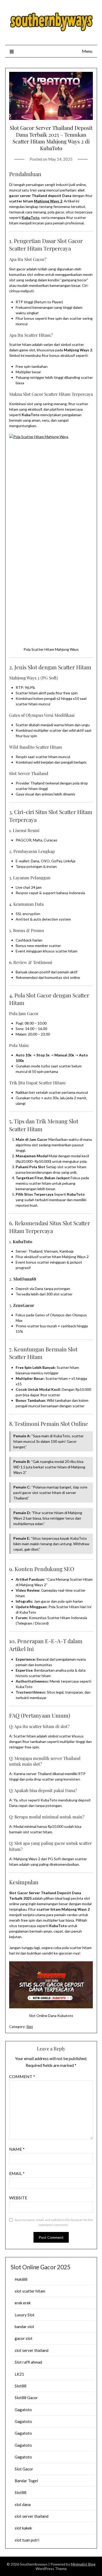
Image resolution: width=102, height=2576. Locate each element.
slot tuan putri (27, 2540)
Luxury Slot (25, 2315)
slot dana (23, 2504)
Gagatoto (23, 2410)
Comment (22, 2076)
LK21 (19, 2374)
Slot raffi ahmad (28, 2362)
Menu (87, 51)
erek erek (23, 2303)
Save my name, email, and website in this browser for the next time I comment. (54, 2222)
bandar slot (24, 2327)
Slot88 (21, 2386)
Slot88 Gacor (26, 2398)
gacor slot (24, 2338)
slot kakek (23, 2528)
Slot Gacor (24, 2469)
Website (18, 2198)
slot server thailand (32, 2350)
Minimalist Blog (83, 2564)
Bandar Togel (26, 2481)
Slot (30, 2027)
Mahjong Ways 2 (48, 201)
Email (17, 2173)
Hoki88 (21, 2279)
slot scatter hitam (30, 2291)
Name (17, 2149)
